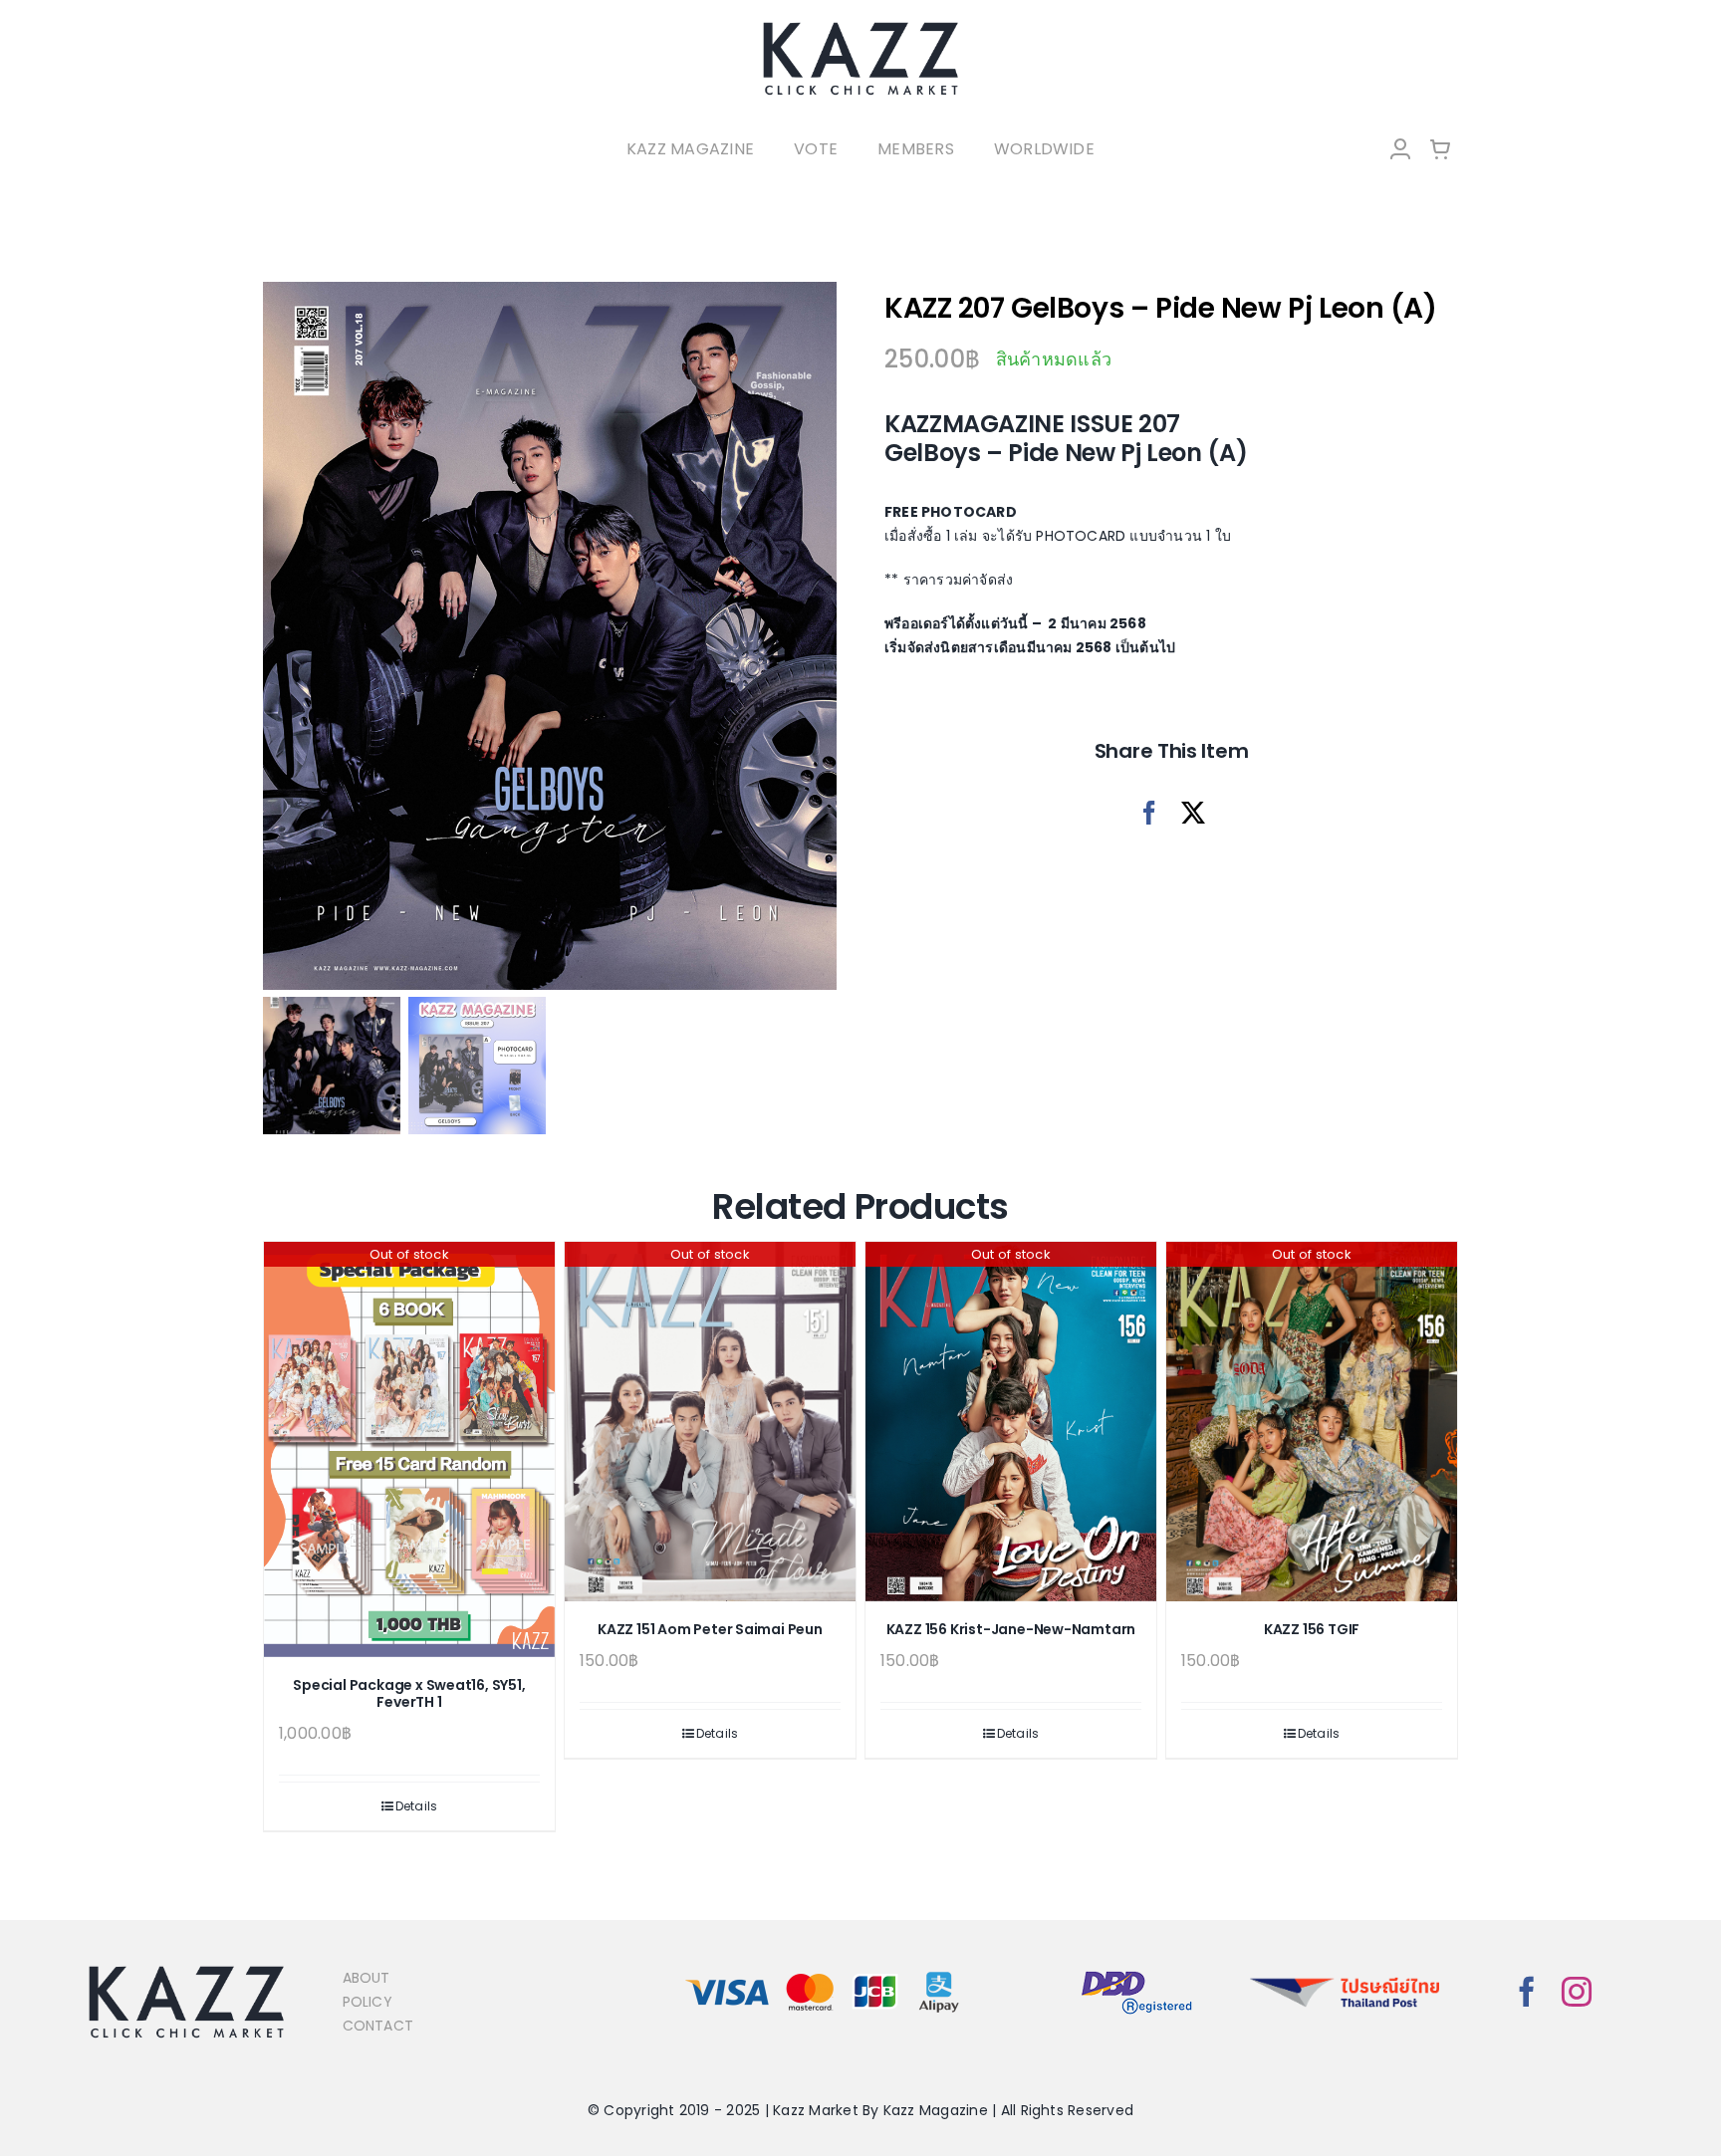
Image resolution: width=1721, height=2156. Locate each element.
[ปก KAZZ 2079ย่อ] (550, 636)
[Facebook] (1149, 813)
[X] (1193, 813)
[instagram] (1577, 1992)
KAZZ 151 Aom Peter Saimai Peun (710, 1629)
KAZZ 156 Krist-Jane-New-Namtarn (1011, 1629)
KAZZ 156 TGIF (1312, 1629)
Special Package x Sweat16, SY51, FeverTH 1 (409, 1693)
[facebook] (1527, 1992)
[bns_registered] (1137, 1972)
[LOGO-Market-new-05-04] (860, 27)
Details (417, 1806)
